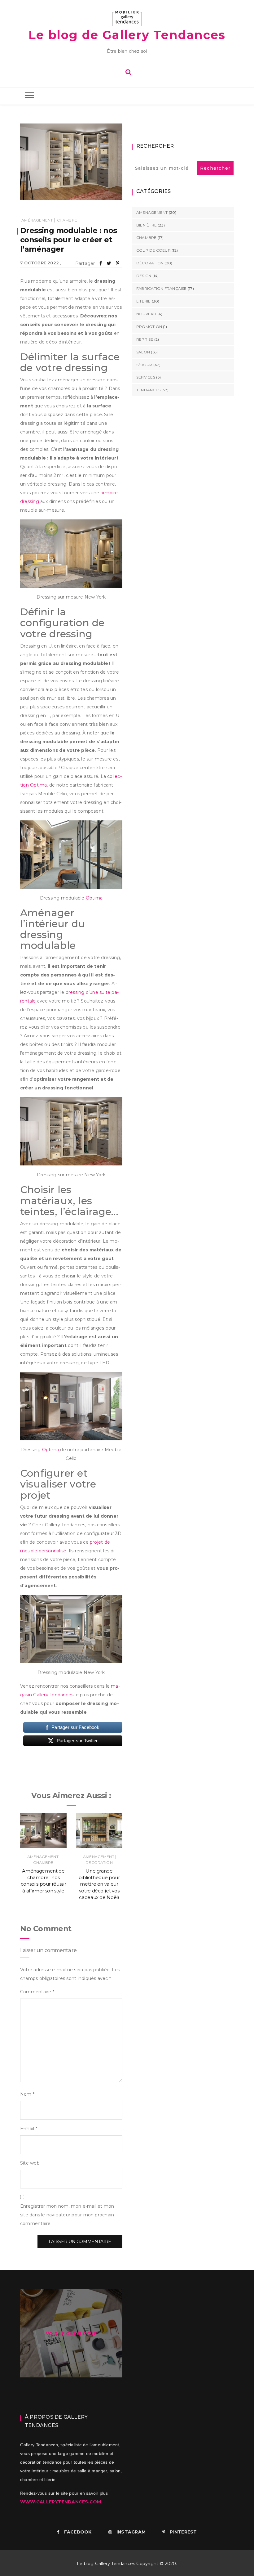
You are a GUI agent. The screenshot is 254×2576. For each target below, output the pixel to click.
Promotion (149, 327)
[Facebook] (101, 263)
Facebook (78, 2532)
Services (146, 377)
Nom (27, 2094)
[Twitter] (109, 263)
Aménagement (37, 220)
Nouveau (146, 314)
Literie (144, 301)
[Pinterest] (118, 263)
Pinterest (183, 2532)
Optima (94, 898)
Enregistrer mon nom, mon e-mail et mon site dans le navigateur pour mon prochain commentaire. (67, 2215)
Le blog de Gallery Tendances (127, 35)
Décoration (99, 1862)
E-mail (29, 2129)
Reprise (145, 339)
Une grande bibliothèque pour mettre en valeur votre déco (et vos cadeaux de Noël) (99, 1884)
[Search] (128, 71)
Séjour (144, 365)
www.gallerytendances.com (61, 2502)
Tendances (148, 390)
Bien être (147, 225)
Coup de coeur (153, 250)
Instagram (131, 2532)
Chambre (67, 220)
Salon (143, 352)
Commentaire (37, 1992)
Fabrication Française (162, 288)
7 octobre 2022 (39, 263)
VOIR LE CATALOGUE (71, 2334)
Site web (30, 2163)
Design (144, 276)
